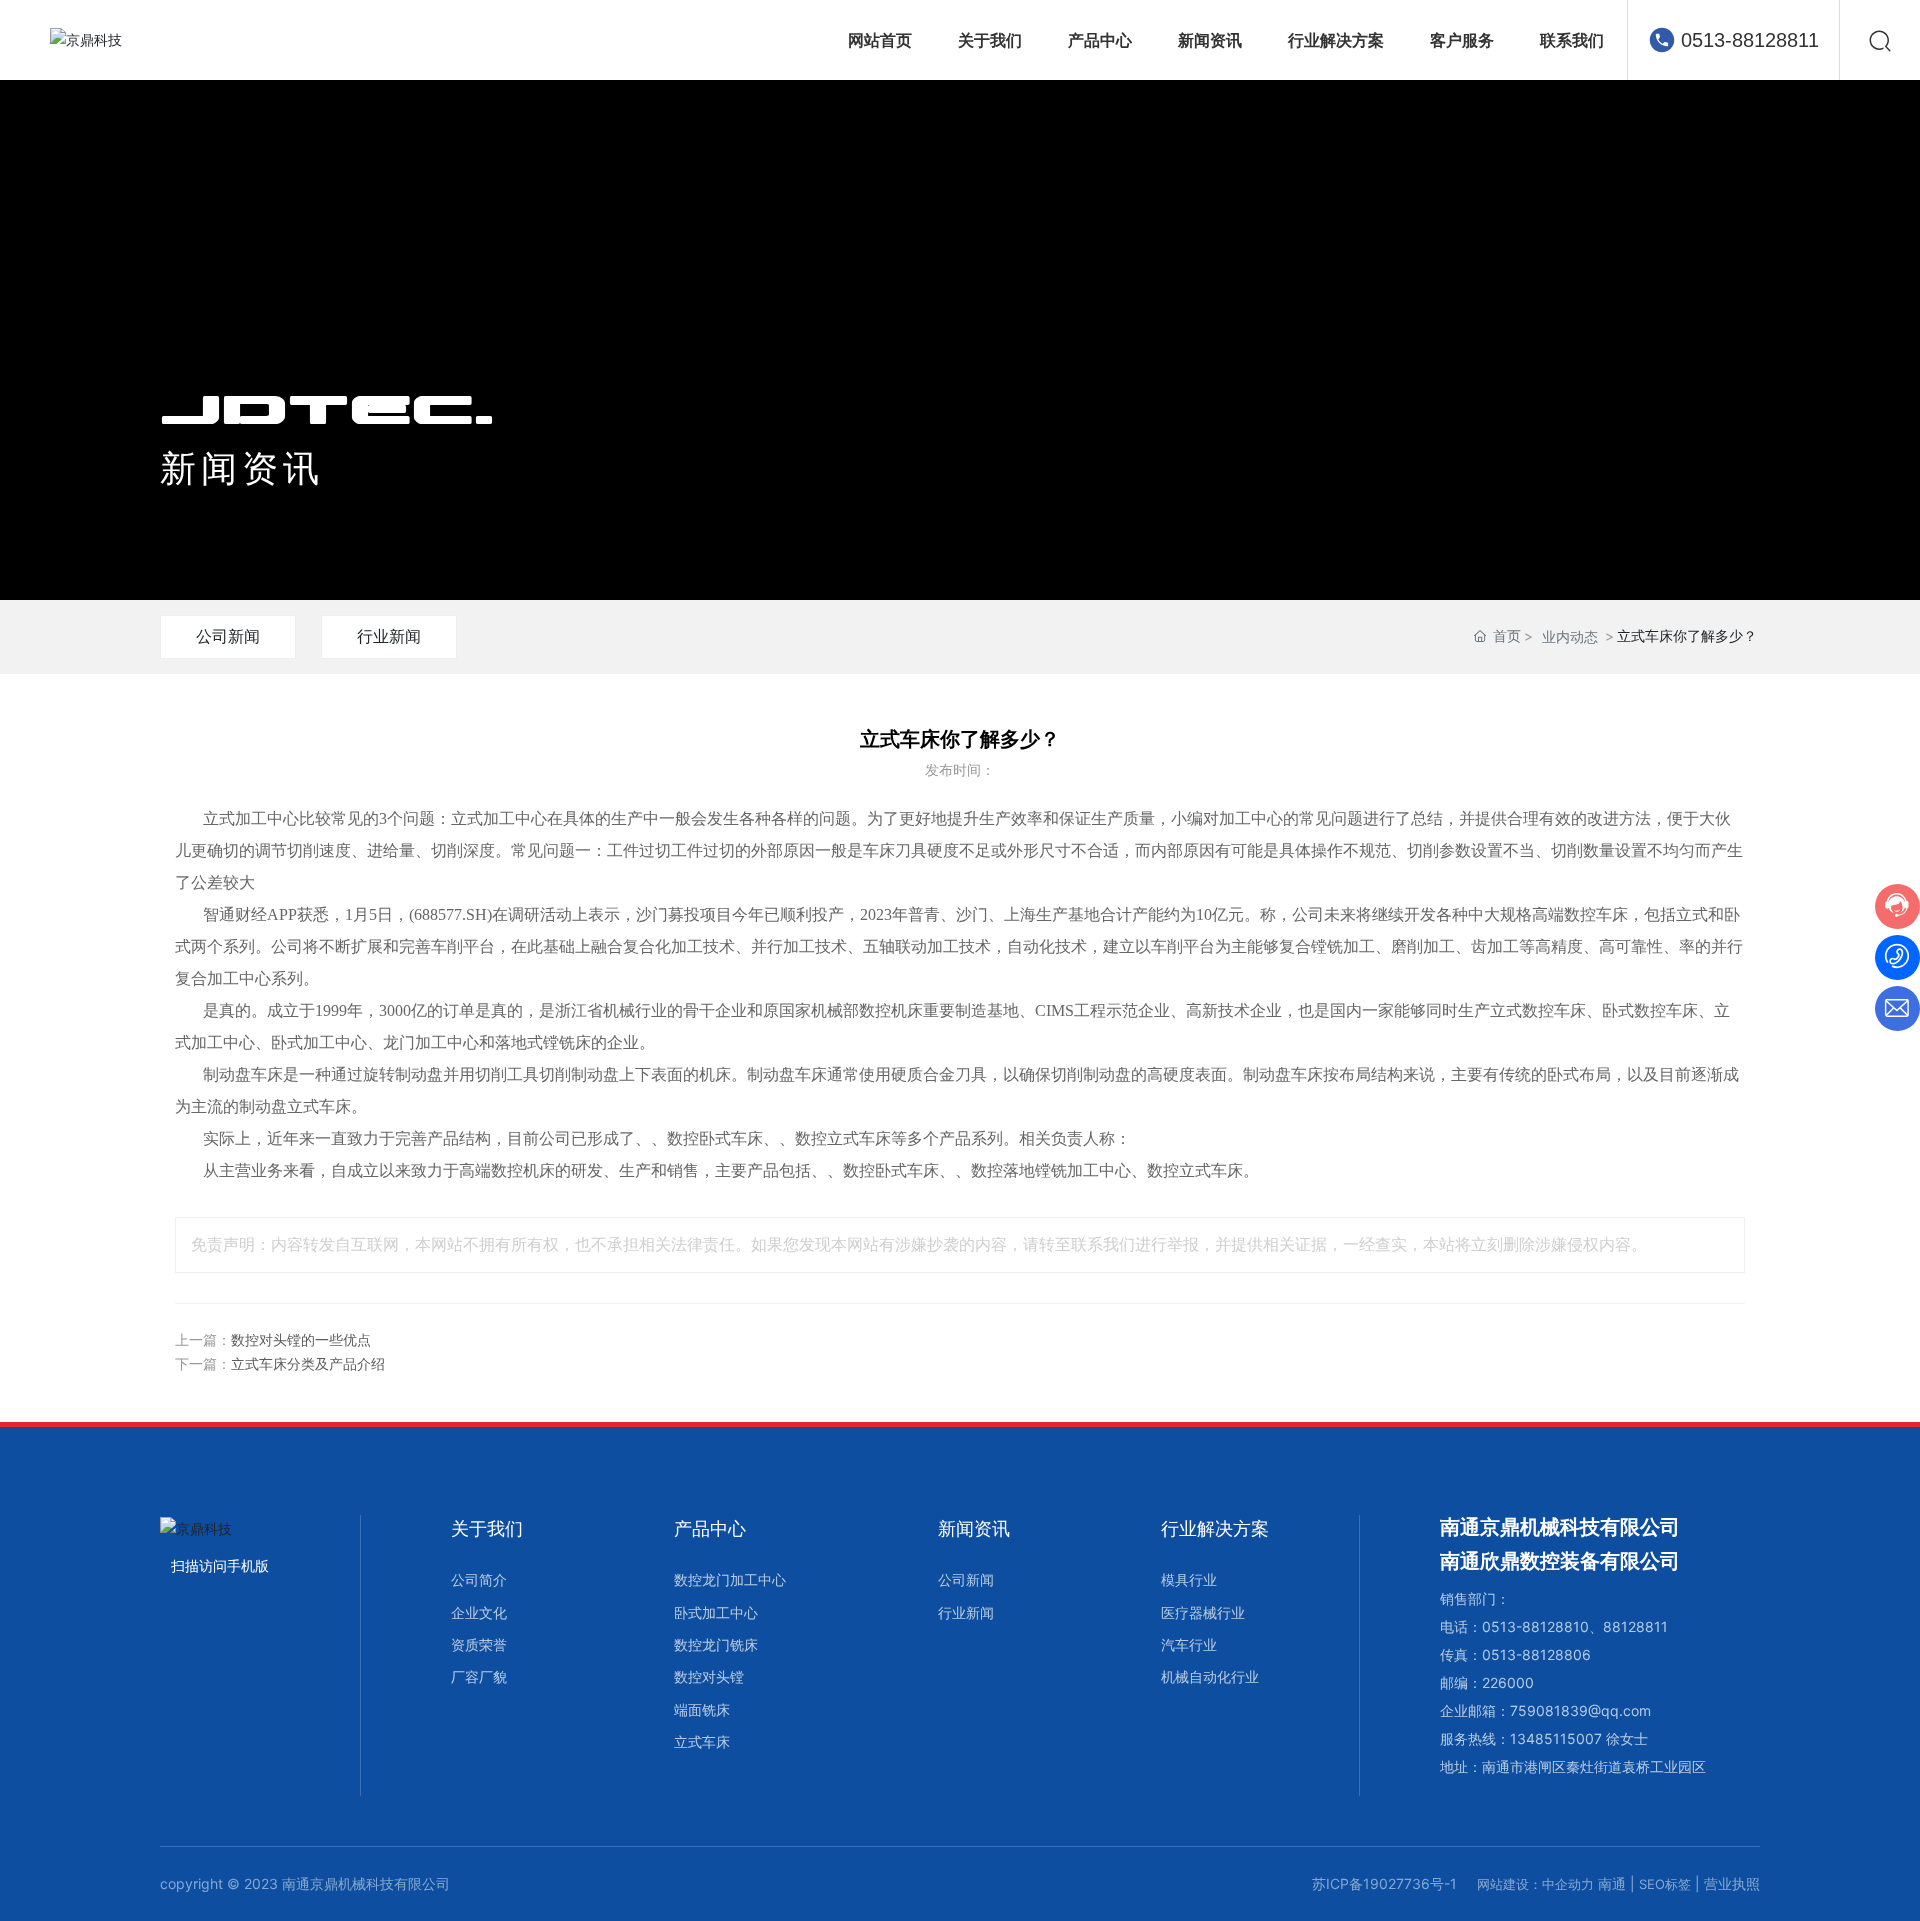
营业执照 (1732, 1883)
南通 (1612, 1883)
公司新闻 (228, 636)
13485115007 (1556, 1738)
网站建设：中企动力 (1535, 1884)
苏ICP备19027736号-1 (1384, 1883)
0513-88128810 (1535, 1626)
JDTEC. (327, 409)
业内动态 (1570, 636)
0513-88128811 (1750, 40)
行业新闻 (389, 636)
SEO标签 (1665, 1884)
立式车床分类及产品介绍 (308, 1364)
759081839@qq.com (1580, 1710)
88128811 (1635, 1626)
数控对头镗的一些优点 (301, 1340)
